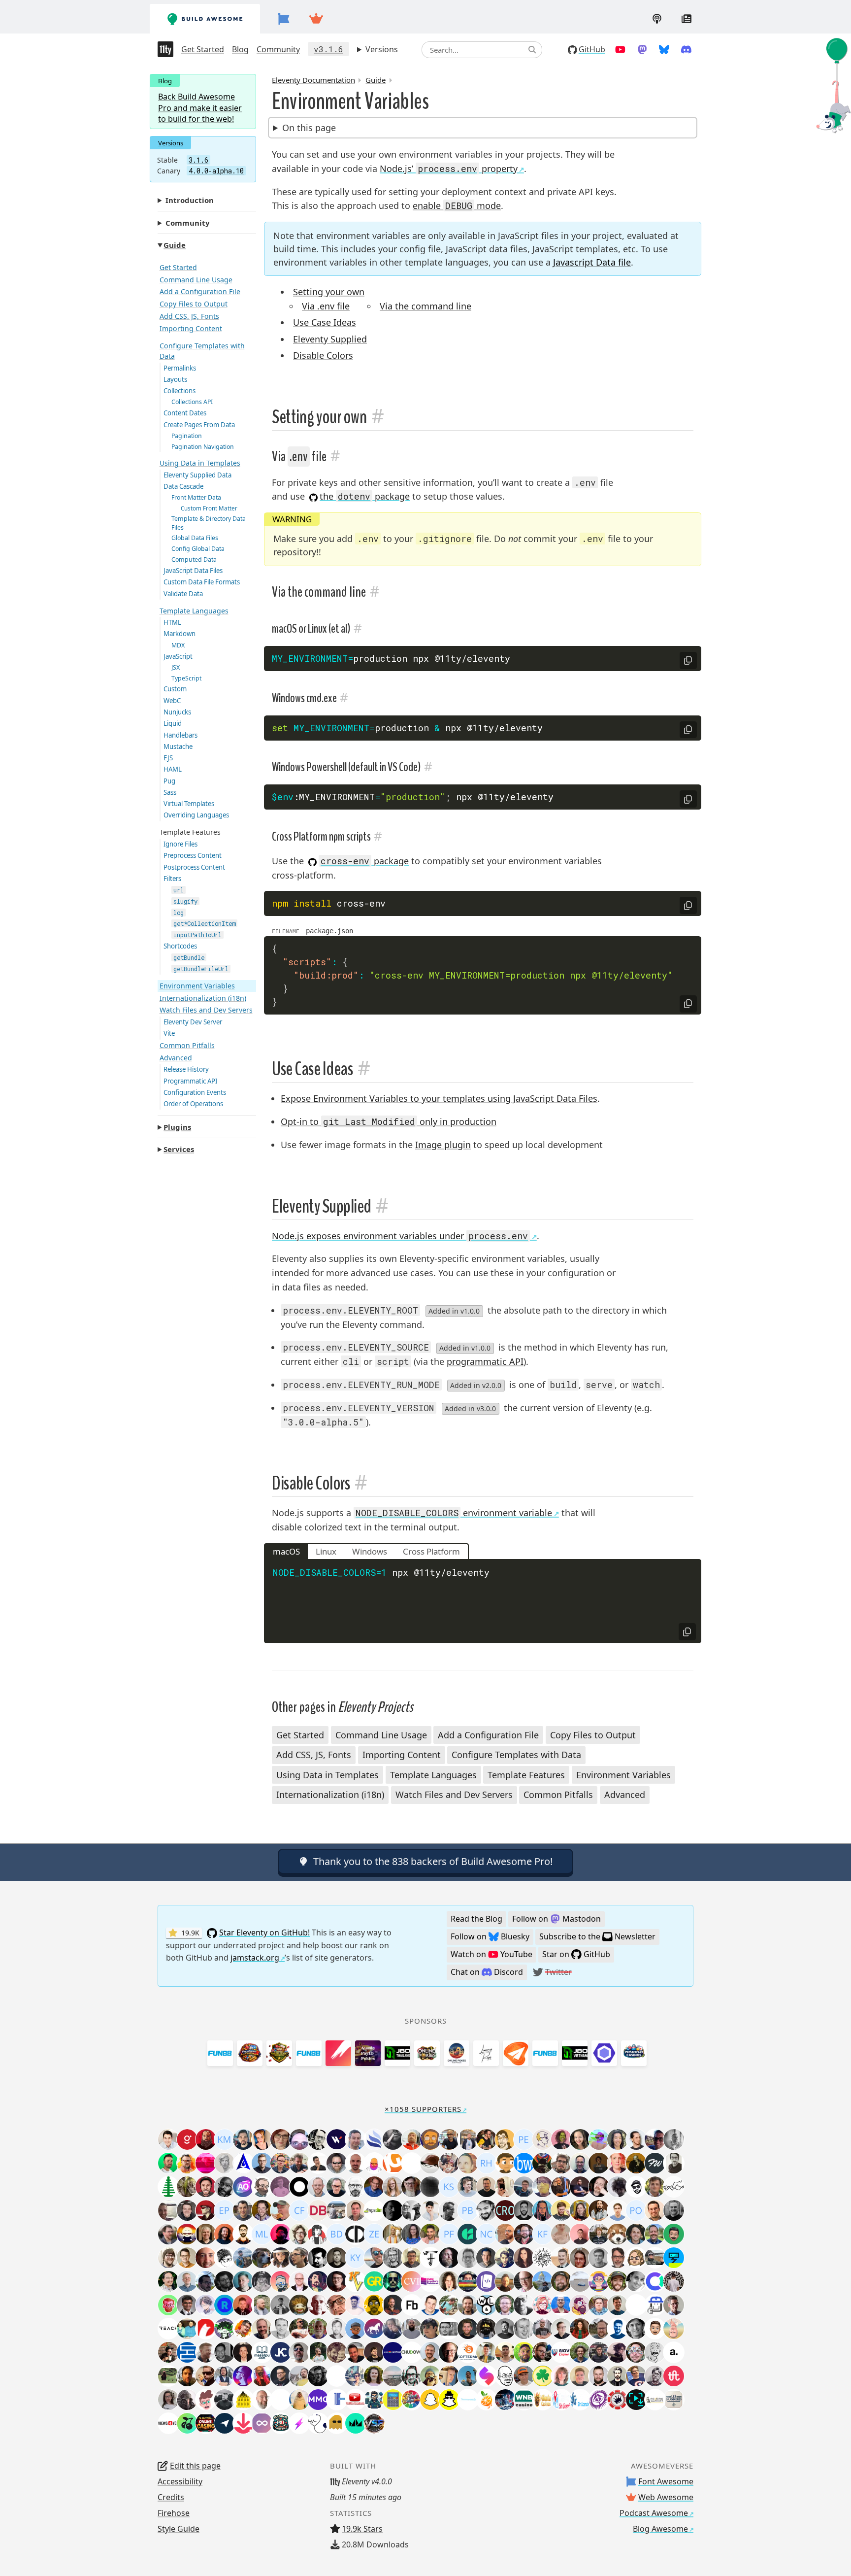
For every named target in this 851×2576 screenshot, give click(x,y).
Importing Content (191, 328)
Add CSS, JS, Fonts (189, 316)
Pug (169, 781)
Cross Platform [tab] (431, 1551)
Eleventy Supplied (330, 339)
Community (278, 49)
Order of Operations (193, 1104)
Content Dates (185, 413)
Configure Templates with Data (202, 351)
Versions (382, 49)
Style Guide (179, 2529)
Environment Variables (197, 986)
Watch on (491, 1954)
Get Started (203, 49)
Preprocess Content (193, 855)
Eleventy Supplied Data (197, 475)
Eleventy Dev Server (193, 1022)
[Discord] (686, 49)
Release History (186, 1069)
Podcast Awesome (654, 2513)
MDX (178, 645)
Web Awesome (666, 2497)
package (365, 861)
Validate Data (183, 594)
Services (179, 1149)
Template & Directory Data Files (209, 523)
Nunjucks (177, 712)
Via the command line (425, 306)
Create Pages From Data (199, 425)
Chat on (487, 1972)
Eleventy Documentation (313, 80)
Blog (240, 49)
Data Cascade (183, 486)
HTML (172, 622)
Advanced (176, 1058)
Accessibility (180, 2481)
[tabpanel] (483, 1601)
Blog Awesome (660, 2529)
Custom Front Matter (209, 508)
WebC (172, 701)
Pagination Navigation (203, 447)
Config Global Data (198, 549)
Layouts (175, 379)
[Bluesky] (664, 49)
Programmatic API (190, 1081)
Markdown (180, 634)
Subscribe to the (597, 1936)
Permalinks (180, 368)
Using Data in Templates (200, 463)
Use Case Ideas (325, 322)
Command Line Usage (196, 280)
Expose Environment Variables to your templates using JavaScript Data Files (439, 1098)
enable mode (457, 205)
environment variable (454, 1513)
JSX (176, 667)
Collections (180, 391)
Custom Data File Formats (202, 582)
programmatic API (485, 1361)
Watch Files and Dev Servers (206, 1010)
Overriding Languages (196, 815)
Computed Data (194, 559)
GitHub (592, 49)
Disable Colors (323, 355)
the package (365, 496)
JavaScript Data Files (193, 571)
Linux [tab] (326, 1551)
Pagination (187, 436)
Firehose (174, 2513)
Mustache (178, 746)
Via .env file (326, 306)
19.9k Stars (362, 2529)
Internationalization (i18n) (203, 998)
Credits (171, 2497)
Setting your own (329, 292)
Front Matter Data (196, 497)
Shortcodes (180, 946)
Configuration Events (195, 1092)
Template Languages (194, 611)
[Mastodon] (642, 49)
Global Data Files (195, 538)
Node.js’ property (448, 169)
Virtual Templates (189, 804)
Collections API (192, 402)
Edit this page (195, 2466)
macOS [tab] (286, 1551)
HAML (173, 769)
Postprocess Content (194, 867)
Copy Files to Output (194, 304)
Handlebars (180, 735)
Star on (576, 1954)
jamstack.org (255, 1958)
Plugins (177, 1127)
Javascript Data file (592, 262)
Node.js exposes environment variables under (400, 1236)
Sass (170, 792)
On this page (309, 128)
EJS (168, 758)
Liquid (173, 723)
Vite (169, 1033)
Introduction (190, 200)
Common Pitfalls (187, 1045)
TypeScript (186, 678)
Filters (172, 879)
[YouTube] (620, 49)
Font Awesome (666, 2481)
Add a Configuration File (200, 291)
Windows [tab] (370, 1551)
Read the (476, 1919)
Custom (175, 689)
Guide (175, 245)
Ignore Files (180, 844)
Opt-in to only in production (389, 1121)
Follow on (556, 1919)
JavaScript (178, 656)
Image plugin (443, 1145)
